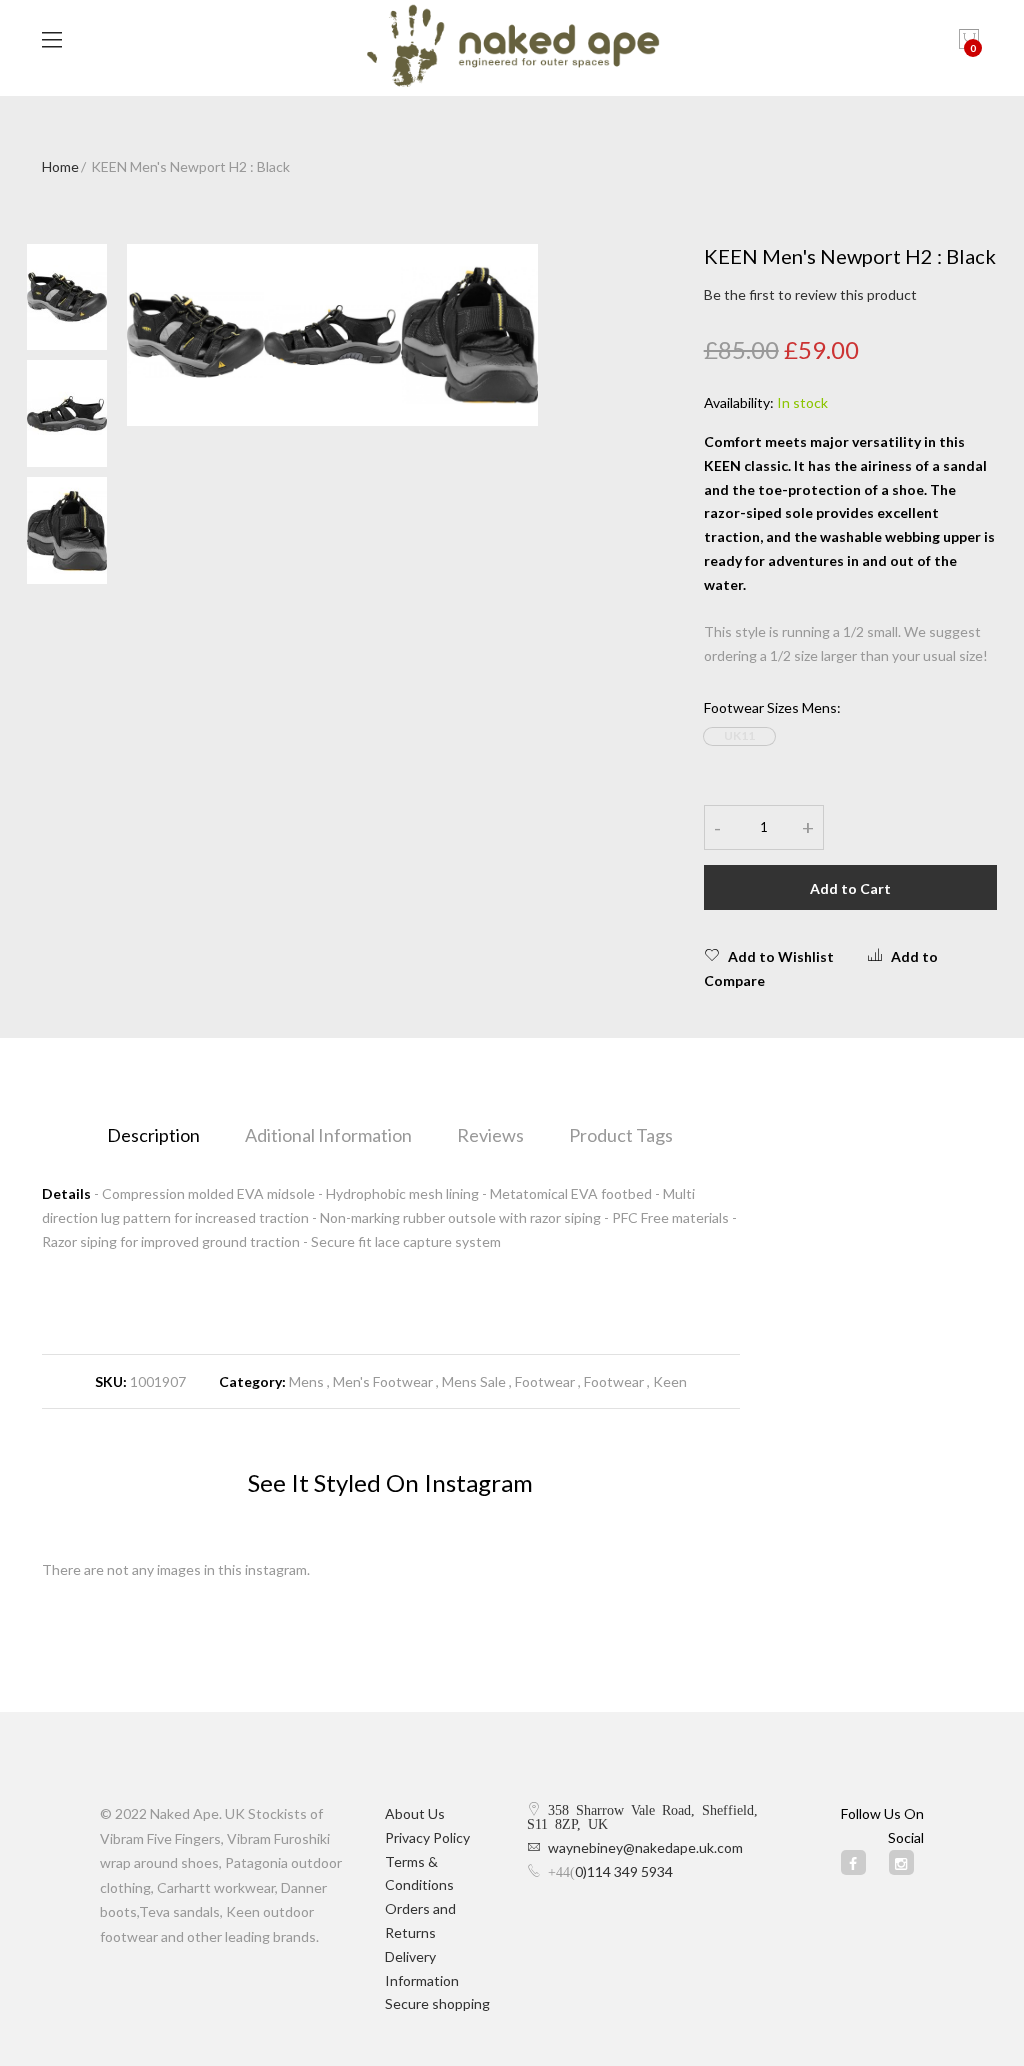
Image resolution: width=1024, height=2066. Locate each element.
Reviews (490, 1135)
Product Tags (621, 1135)
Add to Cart (850, 888)
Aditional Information (328, 1135)
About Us (415, 1813)
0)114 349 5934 (624, 1871)
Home (60, 166)
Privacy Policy (427, 1837)
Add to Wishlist (781, 956)
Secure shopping (437, 2003)
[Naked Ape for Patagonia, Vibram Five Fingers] (512, 48)
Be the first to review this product (810, 294)
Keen (670, 1381)
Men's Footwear (383, 1381)
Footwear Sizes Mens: (772, 707)
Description (153, 1135)
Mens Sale (474, 1381)
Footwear (545, 1381)
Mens (306, 1381)
